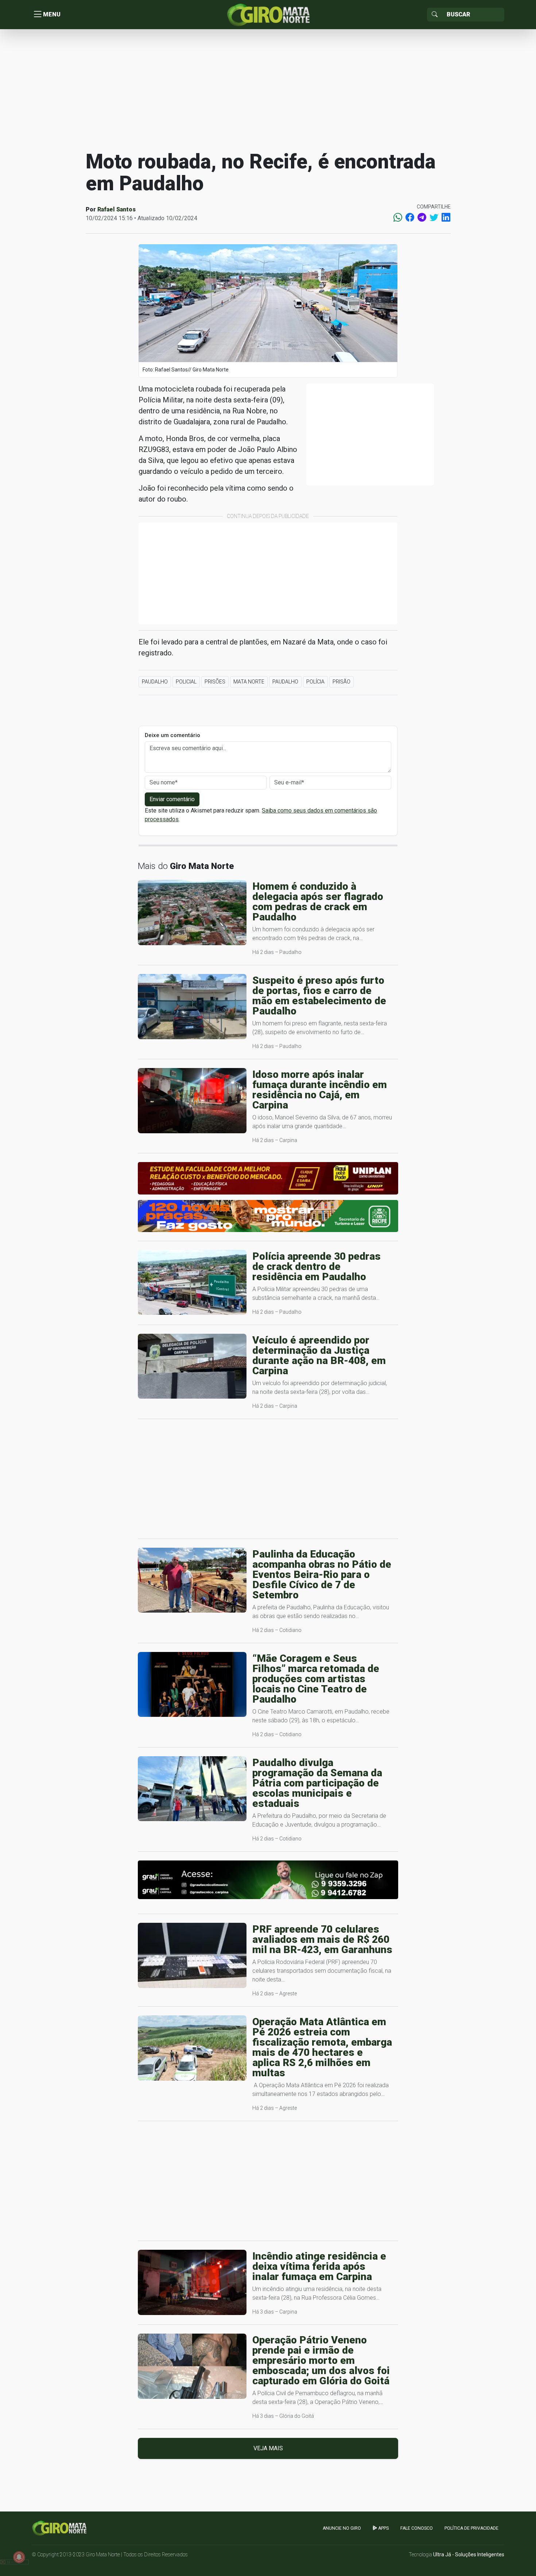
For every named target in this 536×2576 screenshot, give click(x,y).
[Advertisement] (268, 89)
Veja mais (268, 2448)
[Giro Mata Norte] (268, 14)
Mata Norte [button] (249, 682)
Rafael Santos (116, 209)
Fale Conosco (417, 2528)
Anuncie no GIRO (342, 2528)
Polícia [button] (315, 682)
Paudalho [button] (155, 682)
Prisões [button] (215, 682)
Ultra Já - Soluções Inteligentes (469, 2554)
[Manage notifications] (19, 2557)
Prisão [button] (341, 682)
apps (383, 2528)
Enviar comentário (172, 799)
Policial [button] (186, 682)
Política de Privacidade (471, 2528)
